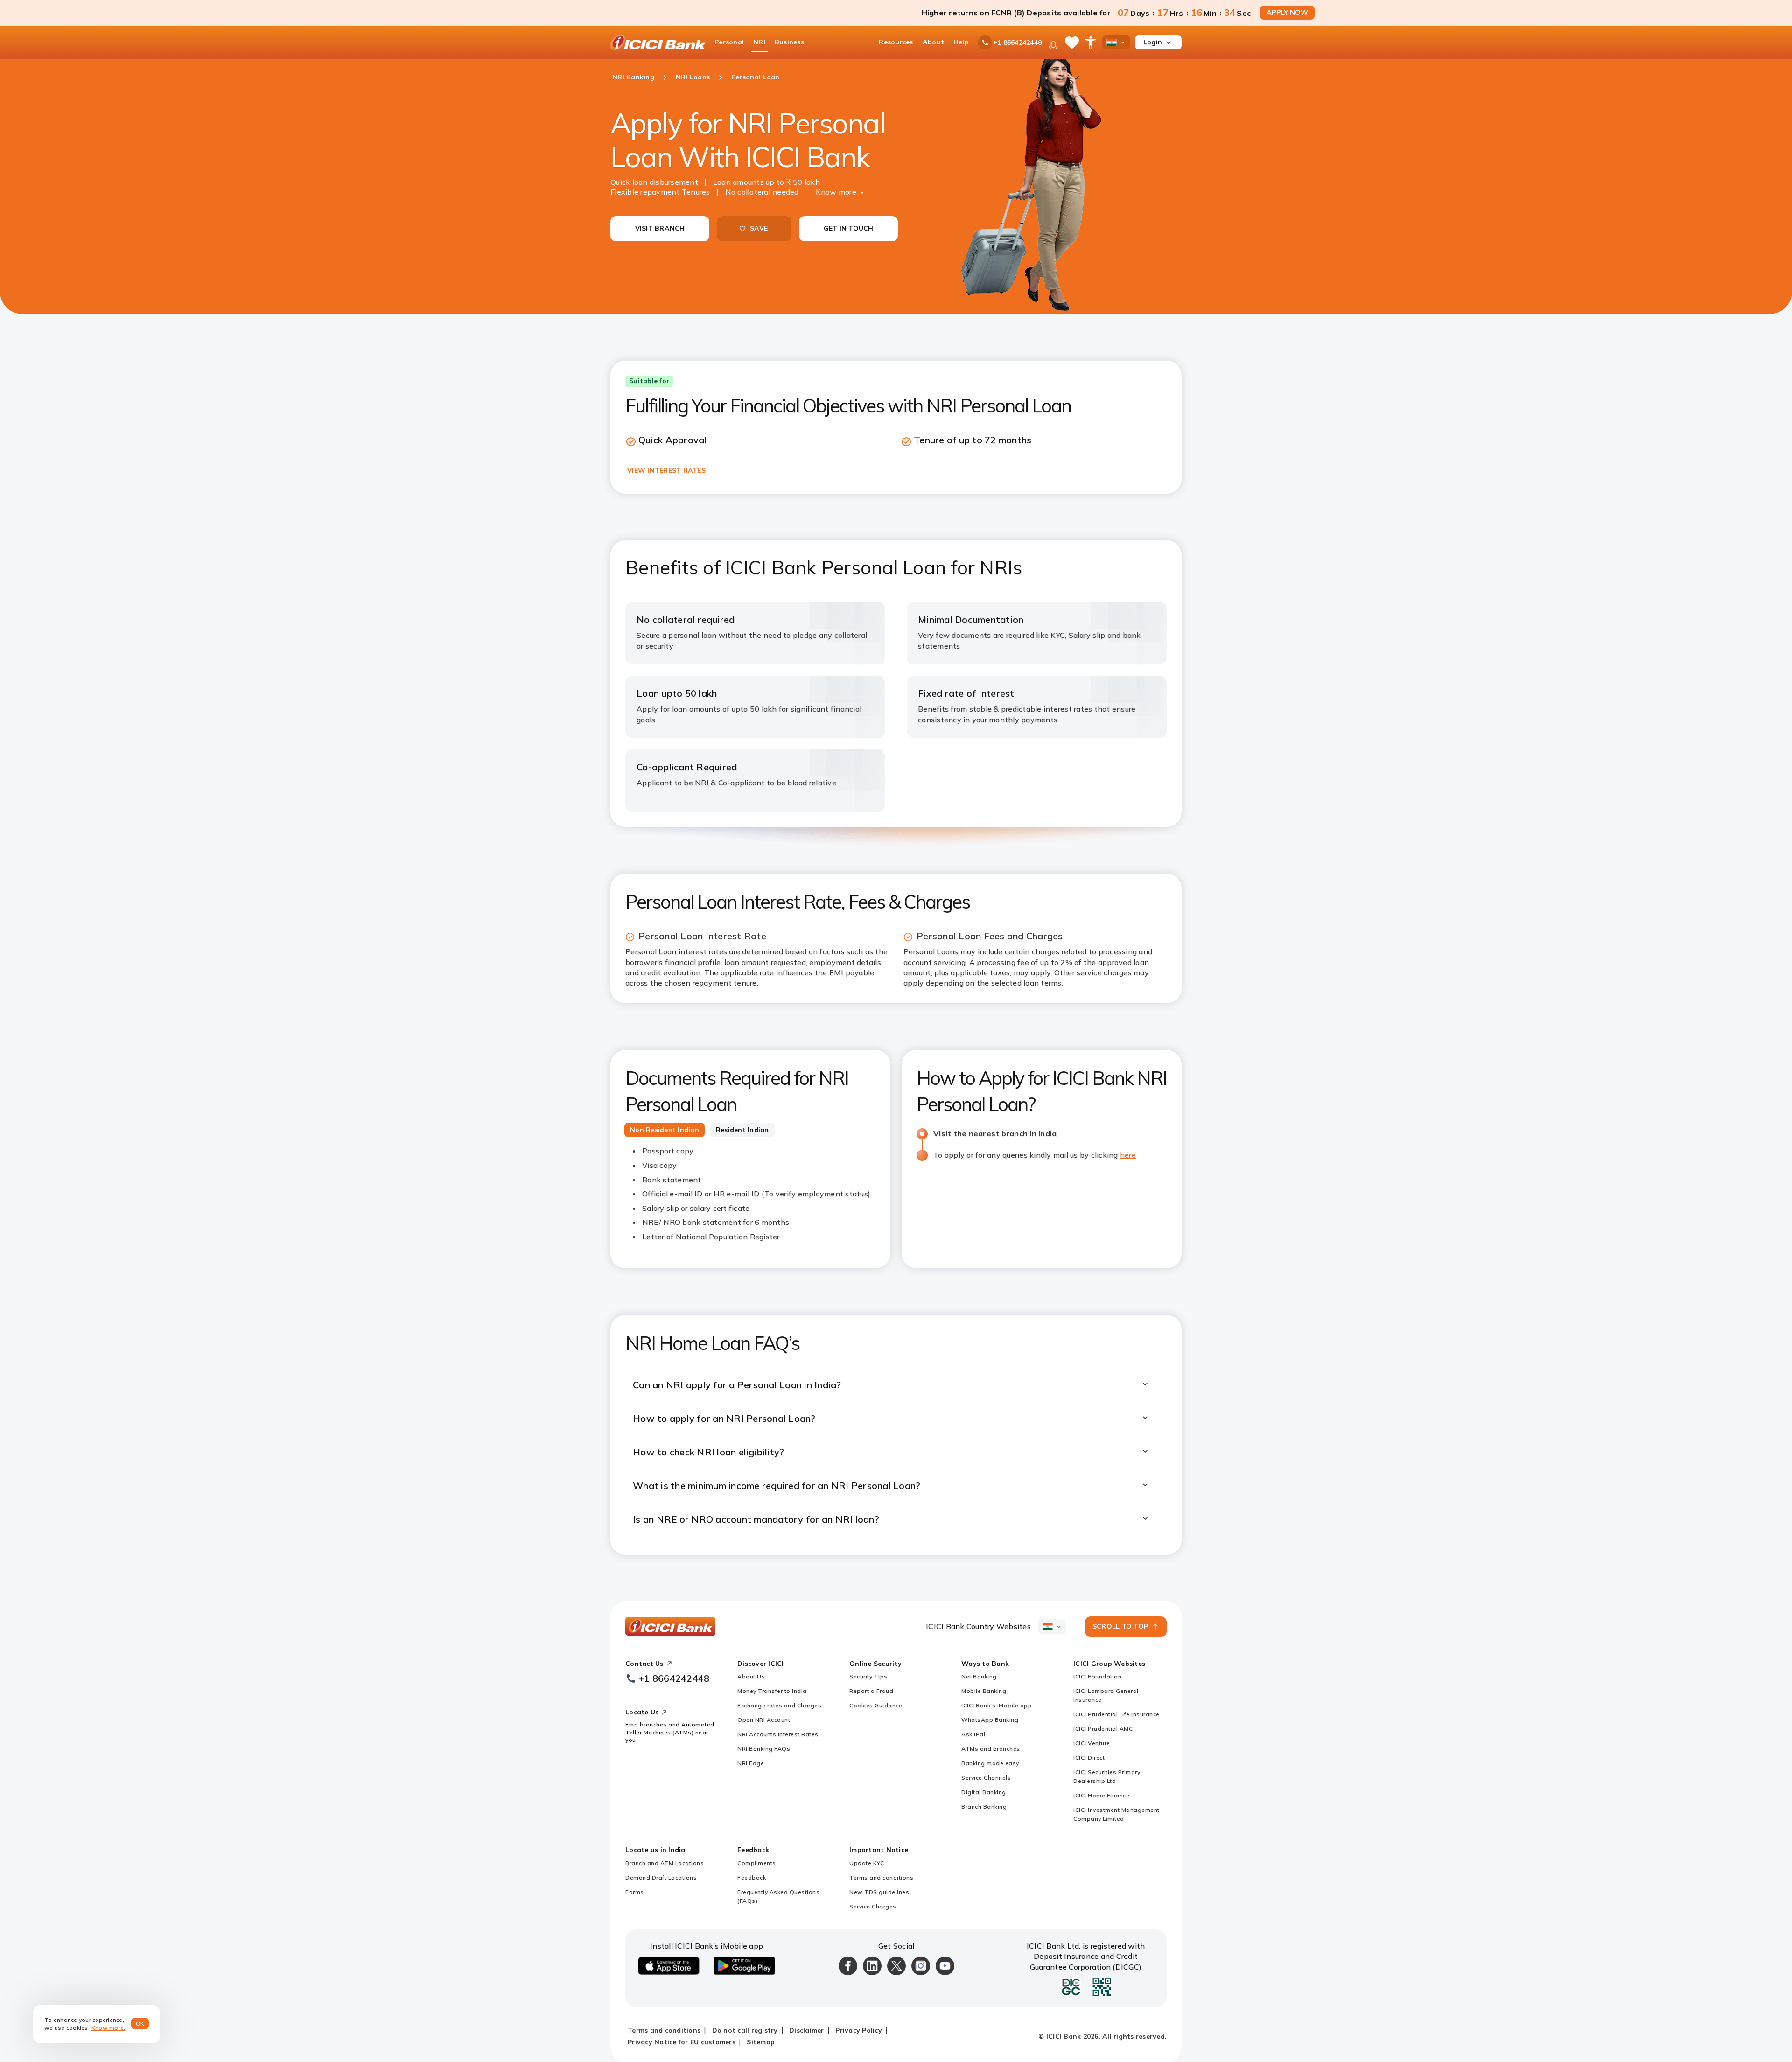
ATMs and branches (991, 1749)
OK (140, 2024)
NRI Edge (751, 1763)
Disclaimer (807, 2030)
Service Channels (986, 1778)
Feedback (752, 1877)
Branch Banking (984, 1807)
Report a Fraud (871, 1691)
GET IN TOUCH (849, 228)
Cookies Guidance (876, 1705)
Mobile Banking (984, 1691)
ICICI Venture (1092, 1743)
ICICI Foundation (1097, 1676)
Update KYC (867, 1863)
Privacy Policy (859, 2030)
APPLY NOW (1287, 13)
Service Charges (873, 1906)
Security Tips (868, 1676)
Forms (635, 1892)
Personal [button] (729, 42)
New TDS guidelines (879, 1892)
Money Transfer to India (772, 1691)
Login (1153, 42)
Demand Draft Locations (661, 1877)
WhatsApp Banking (990, 1720)
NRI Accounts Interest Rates (778, 1734)
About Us (751, 1676)
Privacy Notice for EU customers (682, 2042)
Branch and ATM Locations (665, 1863)
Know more (836, 192)
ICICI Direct (1089, 1758)
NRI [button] (759, 42)
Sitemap (761, 2042)
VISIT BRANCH (660, 228)
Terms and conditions (881, 1877)
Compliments (757, 1863)
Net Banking (979, 1676)
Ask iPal (973, 1734)
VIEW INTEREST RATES (666, 470)
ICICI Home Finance (1101, 1795)
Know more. (108, 2028)
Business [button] (789, 42)
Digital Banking (984, 1792)
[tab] (665, 1130)
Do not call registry (745, 2030)
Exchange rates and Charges (779, 1705)
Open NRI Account (764, 1720)
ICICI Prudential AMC (1103, 1729)
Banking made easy (990, 1763)
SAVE (759, 228)
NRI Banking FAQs (764, 1749)
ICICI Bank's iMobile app (997, 1705)
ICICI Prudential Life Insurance (1116, 1714)
